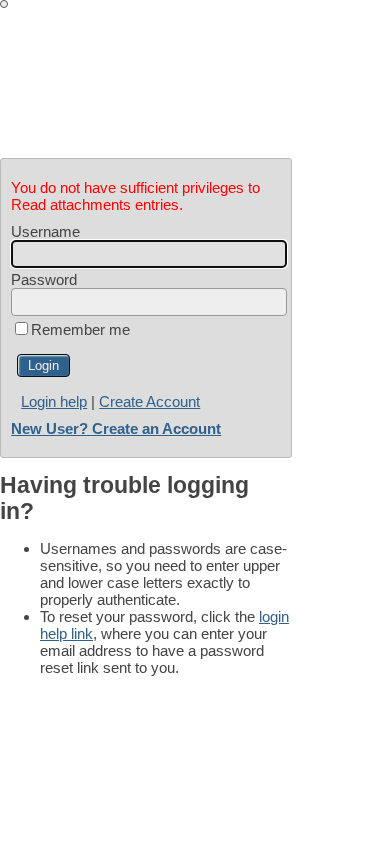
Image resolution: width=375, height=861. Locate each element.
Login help (54, 401)
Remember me (80, 329)
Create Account (149, 401)
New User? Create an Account (116, 428)
